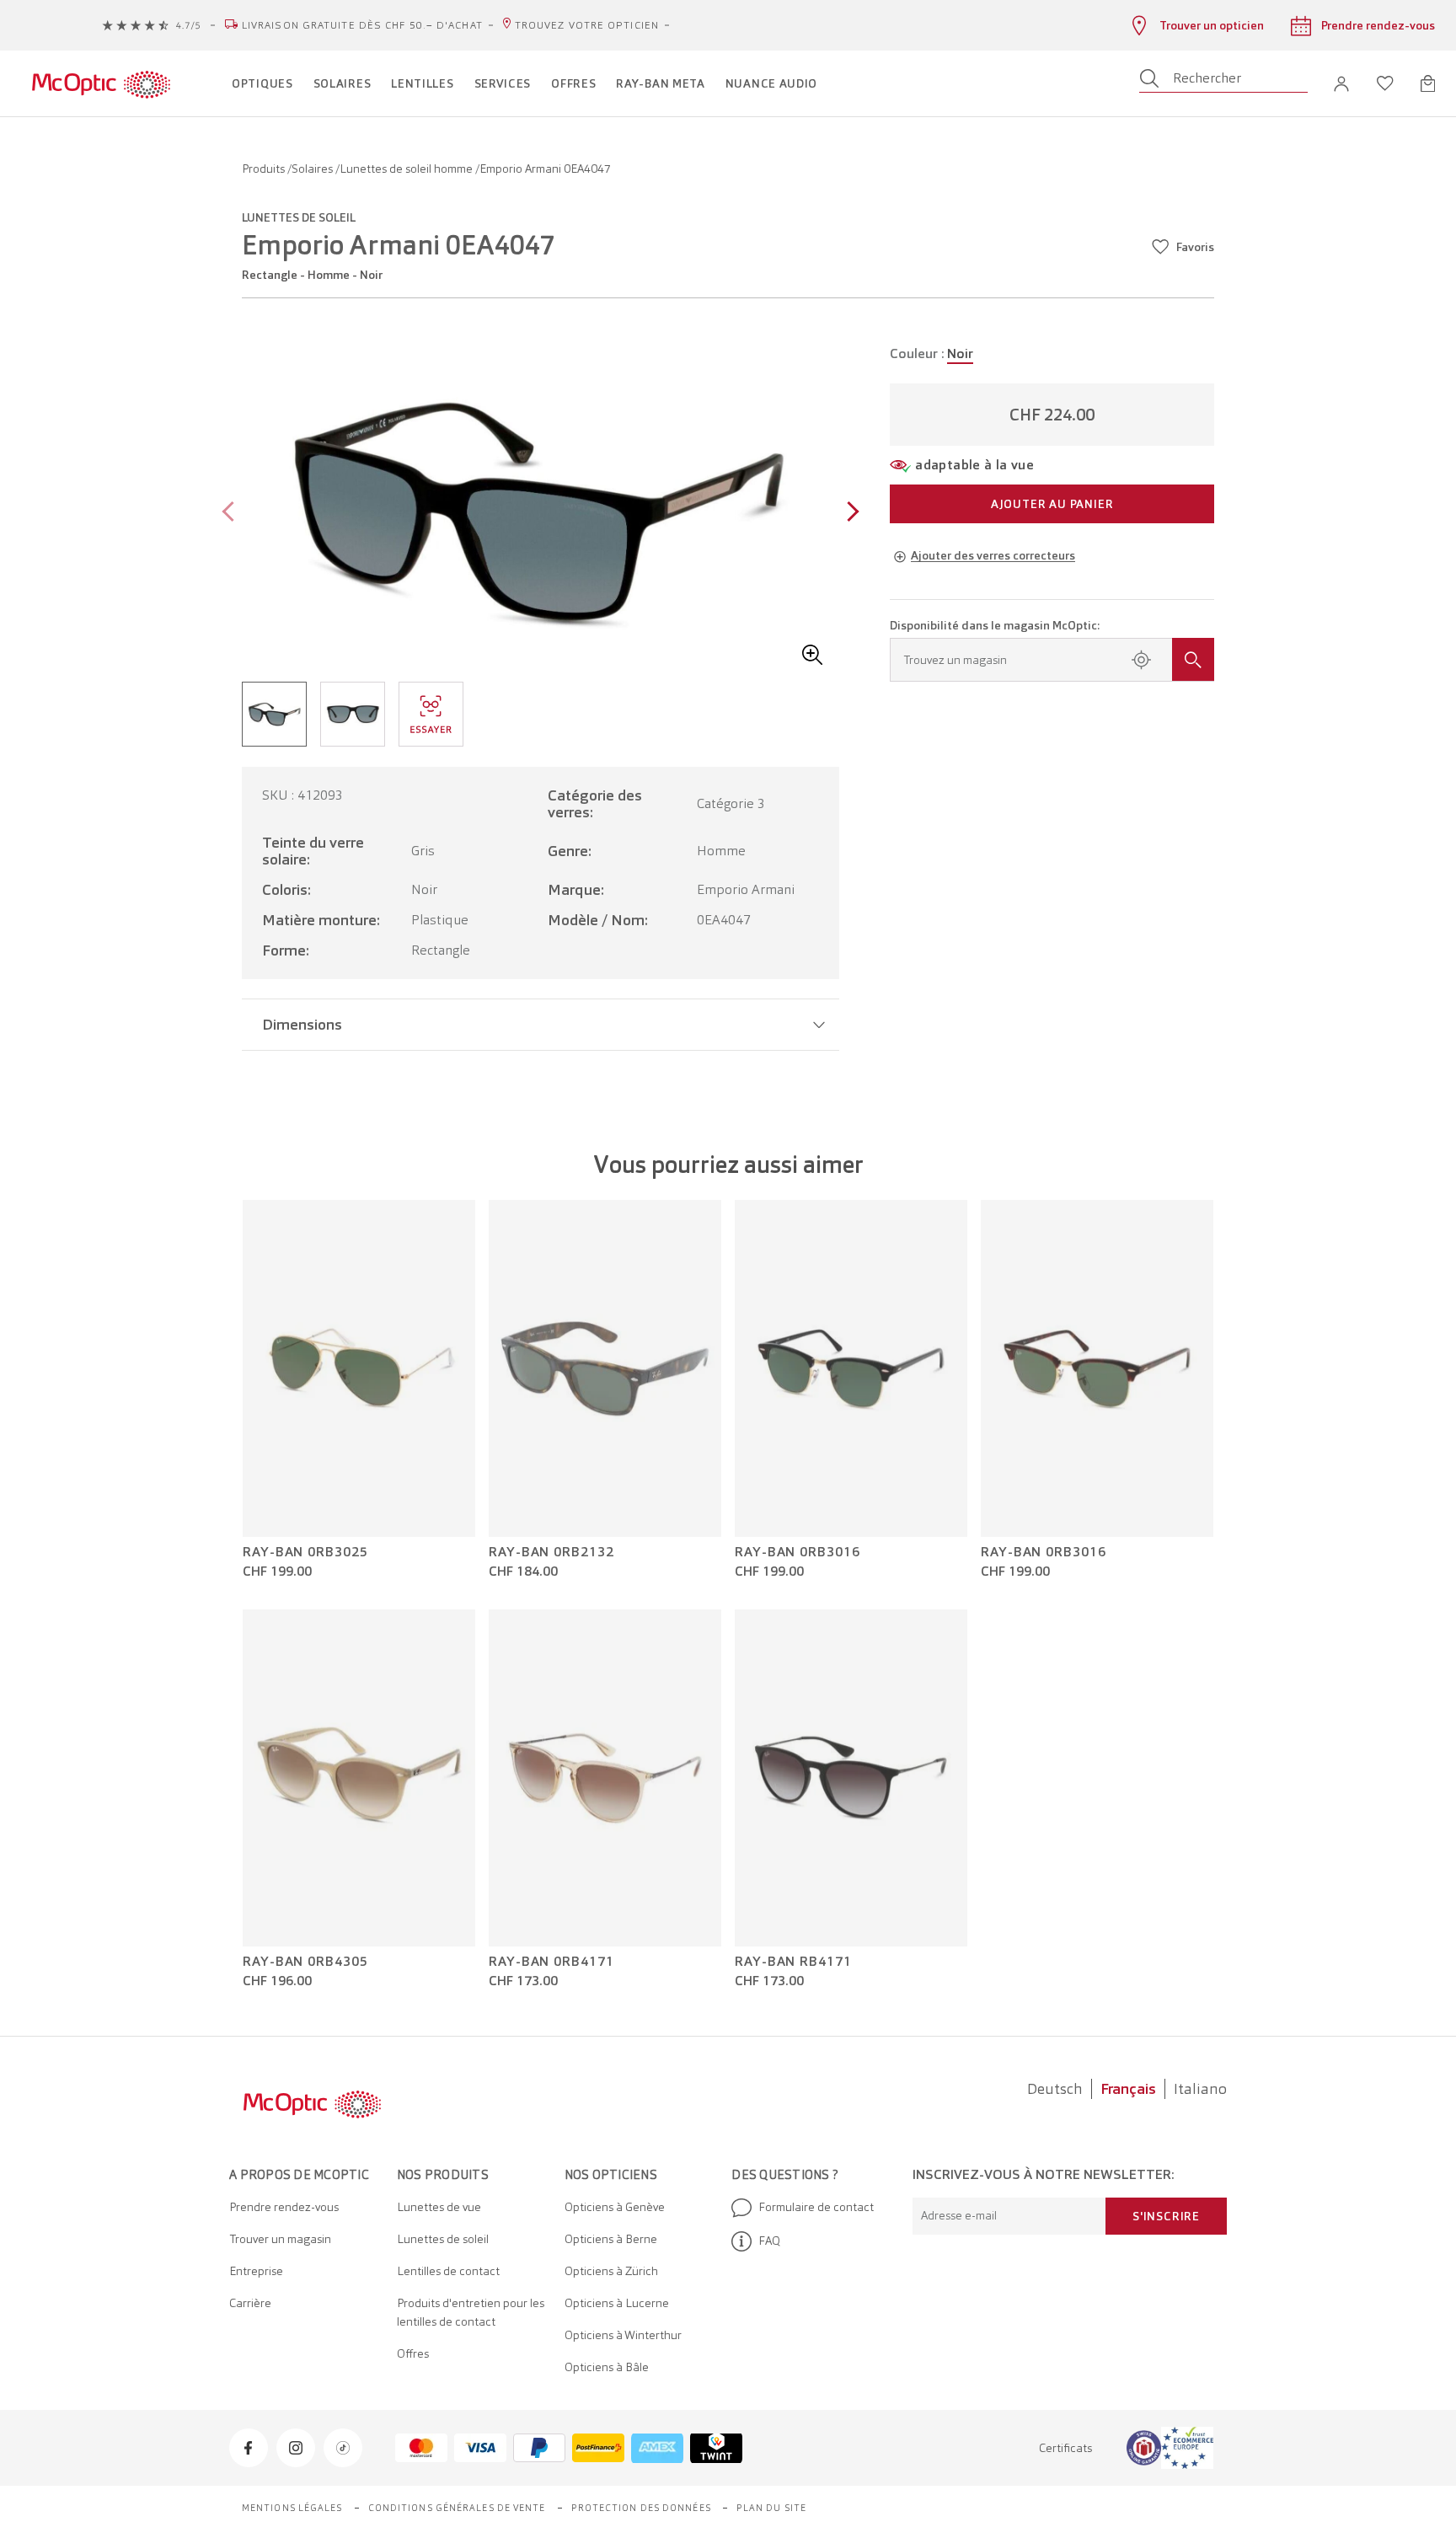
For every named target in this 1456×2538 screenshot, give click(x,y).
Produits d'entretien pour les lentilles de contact (471, 2312)
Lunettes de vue (439, 2207)
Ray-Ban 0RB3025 (305, 1552)
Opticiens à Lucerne (617, 2303)
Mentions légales (292, 2508)
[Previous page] (232, 514)
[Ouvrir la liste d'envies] (1385, 83)
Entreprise (256, 2271)
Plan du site (771, 2508)
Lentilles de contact (448, 2271)
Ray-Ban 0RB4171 (551, 1962)
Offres (413, 2353)
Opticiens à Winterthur (623, 2335)
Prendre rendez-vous (284, 2207)
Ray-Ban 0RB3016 (798, 1552)
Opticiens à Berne (611, 2239)
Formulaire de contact (816, 2207)
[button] (1341, 84)
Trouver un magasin (280, 2239)
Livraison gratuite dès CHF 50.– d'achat (362, 25)
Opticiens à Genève (615, 2207)
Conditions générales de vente (457, 2508)
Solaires (313, 169)
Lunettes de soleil (443, 2239)
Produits (265, 169)
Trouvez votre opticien (587, 25)
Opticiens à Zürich (611, 2271)
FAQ (769, 2241)
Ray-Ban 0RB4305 (305, 1962)
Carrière (250, 2303)
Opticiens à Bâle (607, 2367)
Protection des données (641, 2508)
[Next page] (849, 514)
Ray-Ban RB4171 (793, 1962)
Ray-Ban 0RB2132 (551, 1552)
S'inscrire (1166, 2216)
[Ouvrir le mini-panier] (1428, 83)
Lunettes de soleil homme (407, 169)
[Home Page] (101, 83)
